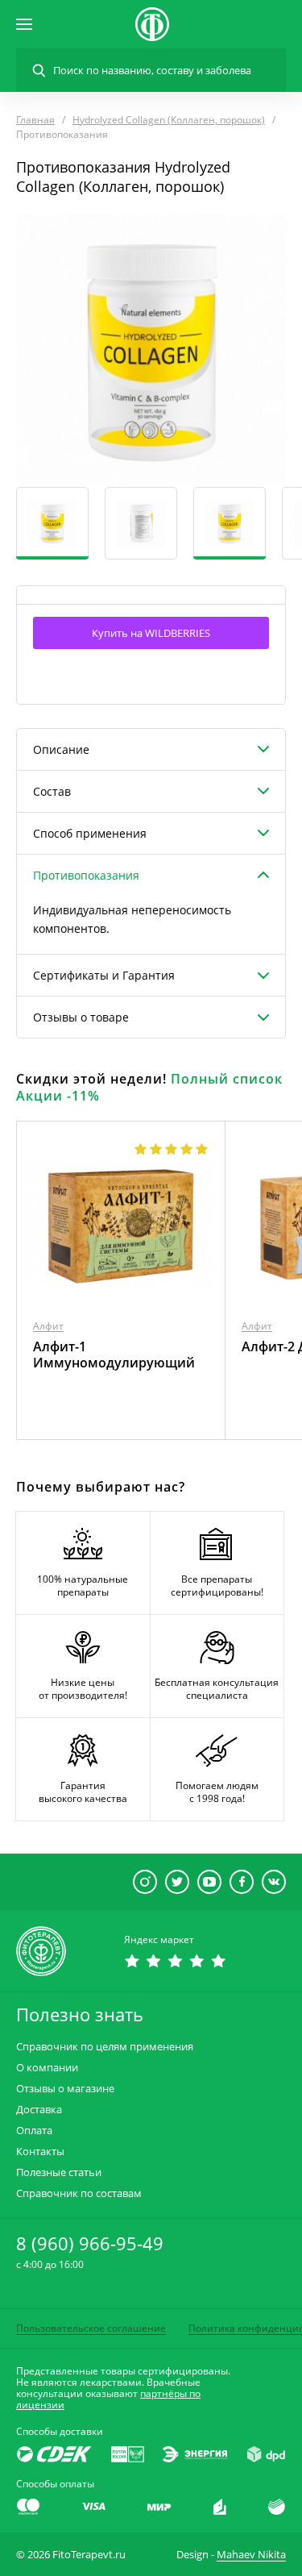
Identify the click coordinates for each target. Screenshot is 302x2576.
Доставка (39, 2110)
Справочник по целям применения (105, 2047)
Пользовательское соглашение (91, 2328)
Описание (61, 749)
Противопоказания (86, 875)
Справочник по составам (79, 2193)
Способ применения (90, 833)
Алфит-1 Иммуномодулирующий (114, 1355)
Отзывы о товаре (81, 1017)
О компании (47, 2068)
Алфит (48, 1326)
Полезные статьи (59, 2172)
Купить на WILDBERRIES (151, 633)
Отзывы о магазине (65, 2089)
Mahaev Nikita (251, 2554)
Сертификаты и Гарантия (104, 975)
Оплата (34, 2131)
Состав (52, 791)
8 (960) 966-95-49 (90, 2243)
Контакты (40, 2152)
